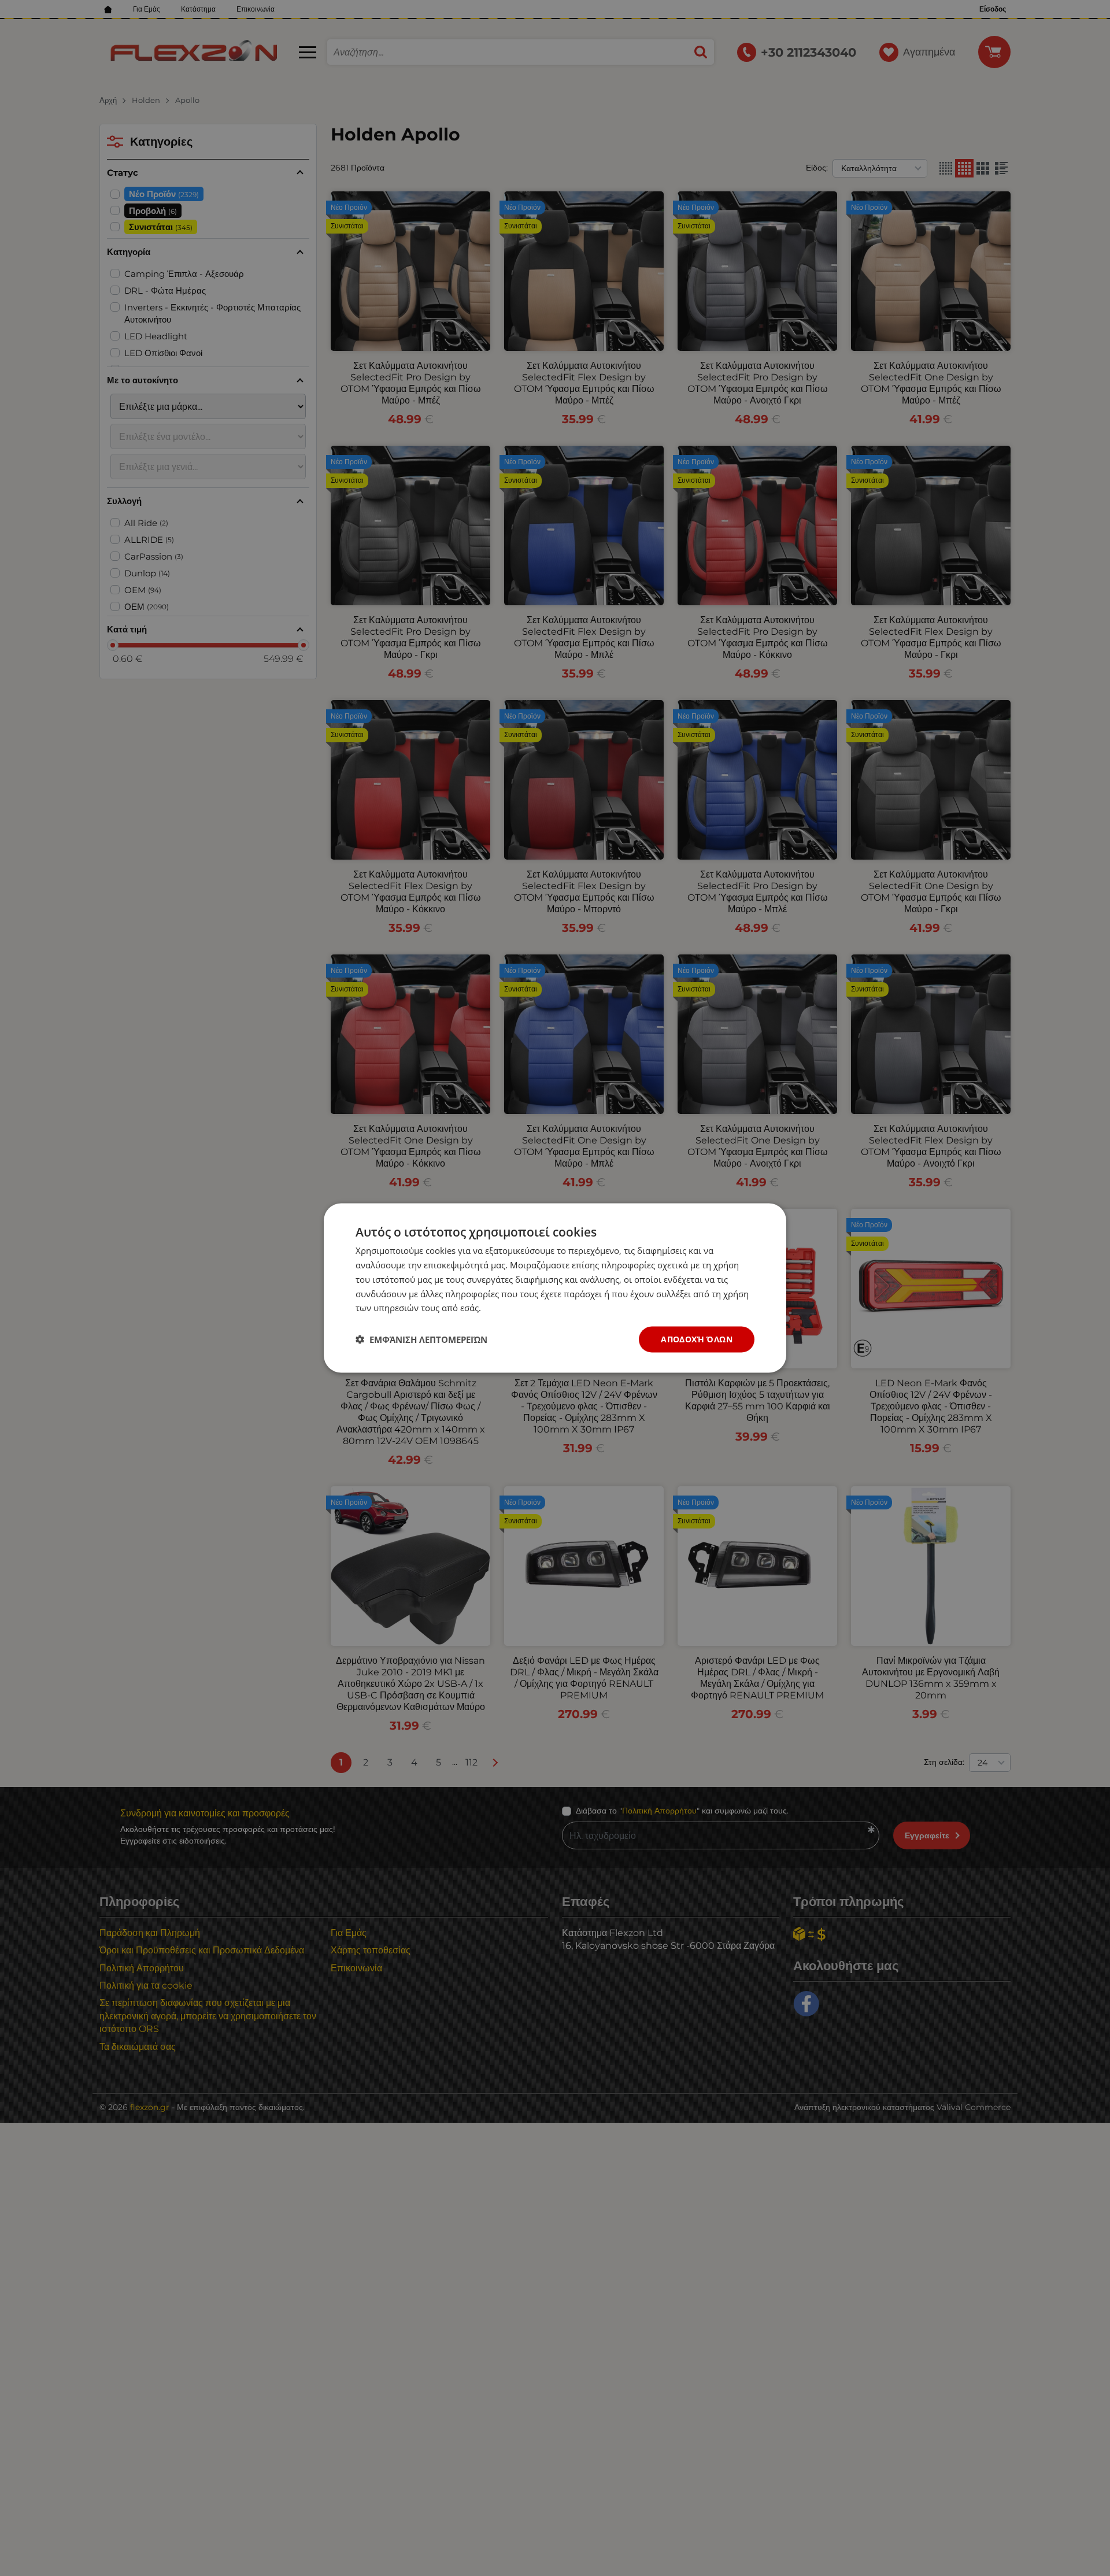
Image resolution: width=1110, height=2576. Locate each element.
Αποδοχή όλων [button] (697, 1339)
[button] (421, 1339)
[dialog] (555, 1288)
